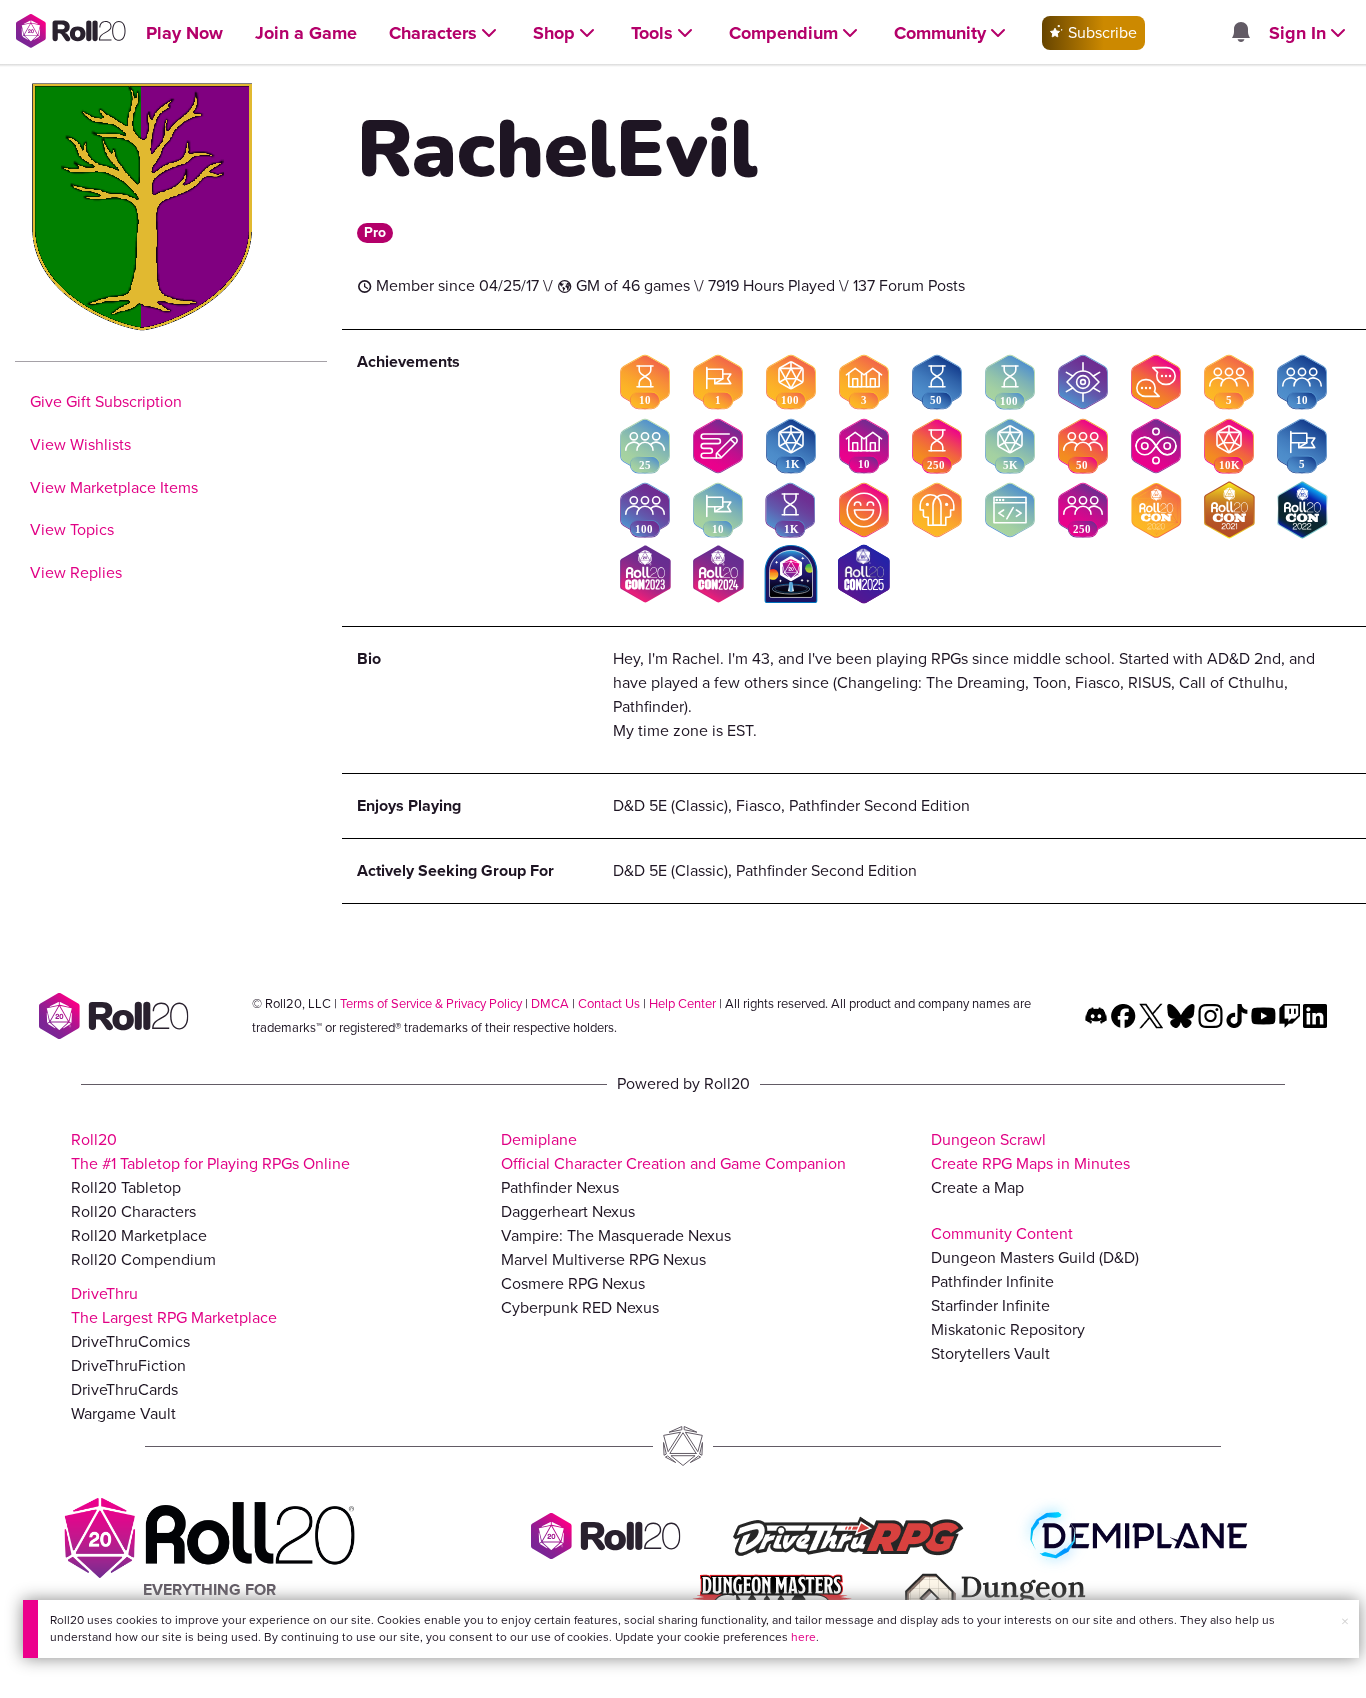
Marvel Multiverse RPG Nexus (603, 1259)
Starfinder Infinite (990, 1305)
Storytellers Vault (990, 1353)
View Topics (72, 529)
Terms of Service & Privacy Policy (431, 1003)
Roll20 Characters (133, 1211)
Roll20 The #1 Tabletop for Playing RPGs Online (210, 1151)
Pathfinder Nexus (560, 1187)
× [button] (1345, 1621)
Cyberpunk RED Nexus (580, 1307)
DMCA (550, 1003)
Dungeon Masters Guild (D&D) (1035, 1257)
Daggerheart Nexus (568, 1211)
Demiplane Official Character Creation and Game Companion (673, 1151)
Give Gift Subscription (106, 401)
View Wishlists (80, 444)
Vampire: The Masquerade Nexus (616, 1235)
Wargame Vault (123, 1413)
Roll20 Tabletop (126, 1187)
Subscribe (1100, 32)
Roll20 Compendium (143, 1259)
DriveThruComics (130, 1341)
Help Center (682, 1003)
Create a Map (977, 1187)
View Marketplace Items (114, 487)
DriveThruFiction (128, 1365)
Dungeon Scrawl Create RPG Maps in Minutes (1030, 1151)
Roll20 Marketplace (139, 1235)
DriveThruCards (124, 1389)
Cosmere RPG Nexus (573, 1283)
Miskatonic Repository (1008, 1329)
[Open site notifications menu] (1240, 33)
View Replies (76, 572)
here (803, 1637)
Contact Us (609, 1003)
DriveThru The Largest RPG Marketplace (174, 1305)
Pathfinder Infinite (992, 1281)
